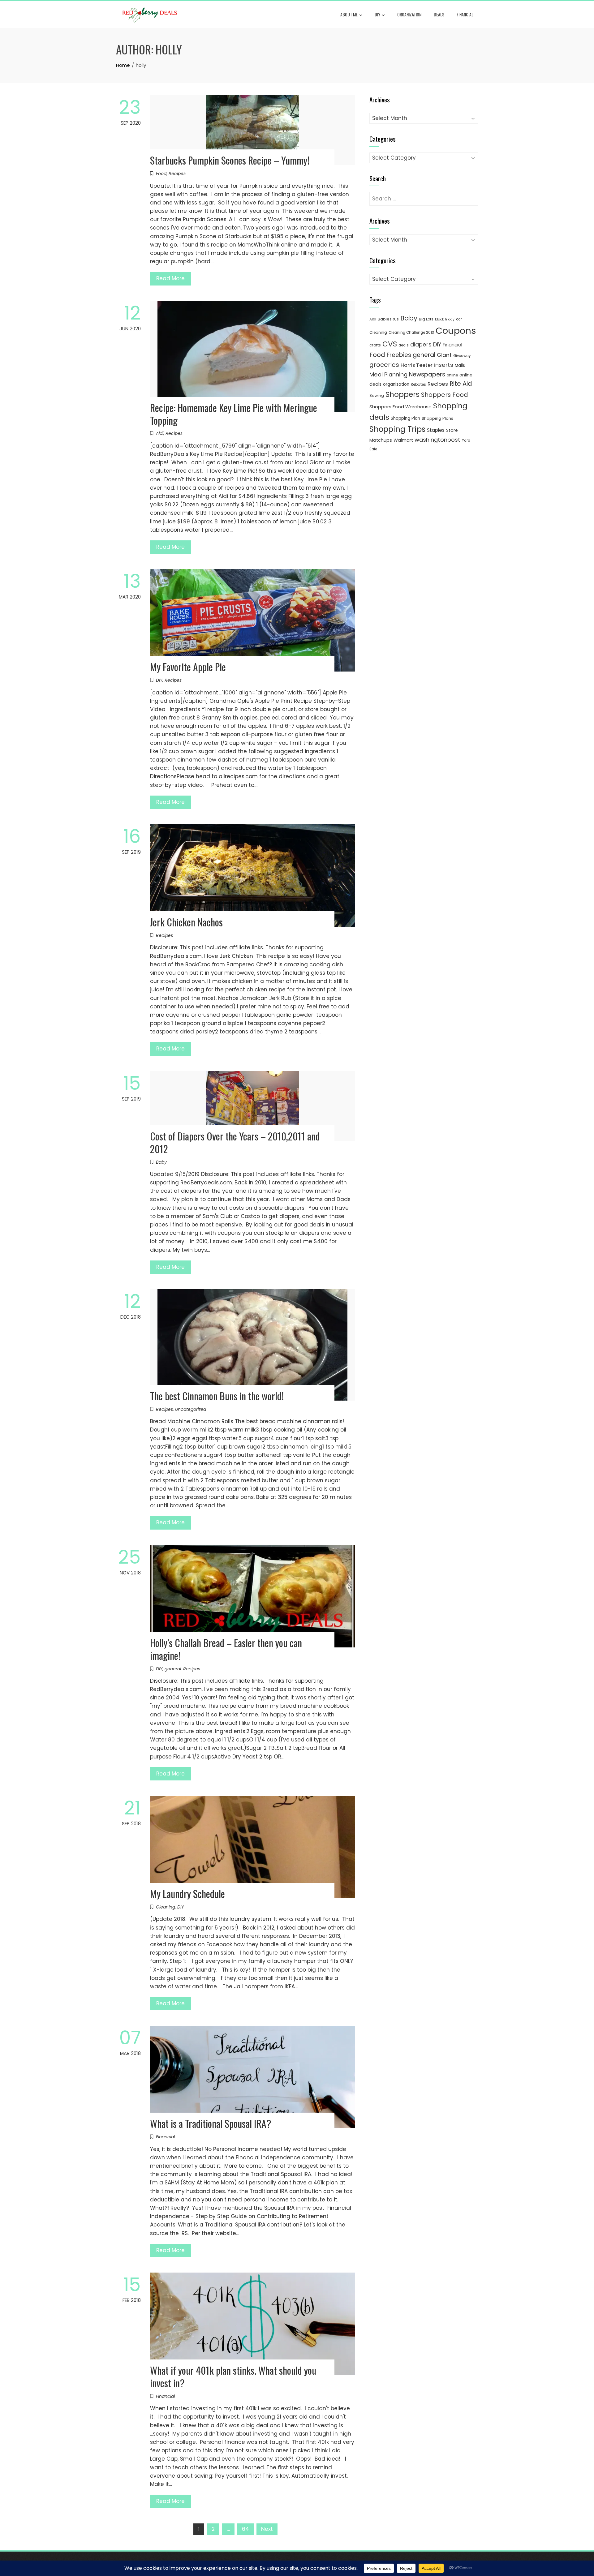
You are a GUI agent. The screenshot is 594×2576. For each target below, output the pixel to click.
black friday (445, 319)
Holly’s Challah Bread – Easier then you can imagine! (226, 1649)
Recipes (177, 174)
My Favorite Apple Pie (188, 667)
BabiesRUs (388, 319)
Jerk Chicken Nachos (186, 922)
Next (267, 2529)
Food (161, 174)
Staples (436, 430)
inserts (444, 365)
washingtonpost (437, 440)
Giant (444, 355)
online (452, 375)
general (173, 1669)
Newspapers (427, 374)
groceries (384, 365)
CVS (390, 344)
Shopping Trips (397, 429)
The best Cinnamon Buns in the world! (217, 1396)
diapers (421, 344)
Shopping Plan (405, 418)
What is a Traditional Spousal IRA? (211, 2123)
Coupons (456, 331)
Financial (465, 14)
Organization (409, 14)
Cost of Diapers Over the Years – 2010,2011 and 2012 (235, 1142)
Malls (460, 365)
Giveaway (462, 356)
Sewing (377, 395)
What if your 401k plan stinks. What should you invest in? (233, 2376)
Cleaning (166, 1907)
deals (439, 14)
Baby (161, 1162)
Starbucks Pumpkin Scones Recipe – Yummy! (230, 160)
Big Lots (426, 319)
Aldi (160, 433)
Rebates (418, 384)
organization (396, 384)
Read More (170, 278)
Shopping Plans (437, 418)
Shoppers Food (445, 395)
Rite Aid (461, 384)
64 (245, 2529)
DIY (377, 14)
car (459, 319)
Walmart (403, 440)
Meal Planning (388, 374)
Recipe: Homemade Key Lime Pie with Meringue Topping (234, 414)
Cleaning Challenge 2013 (411, 333)
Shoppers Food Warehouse (400, 407)
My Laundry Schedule (187, 1893)
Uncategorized (191, 1409)
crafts (375, 345)
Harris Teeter (417, 365)
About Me (349, 14)
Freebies (399, 355)
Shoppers (402, 394)
